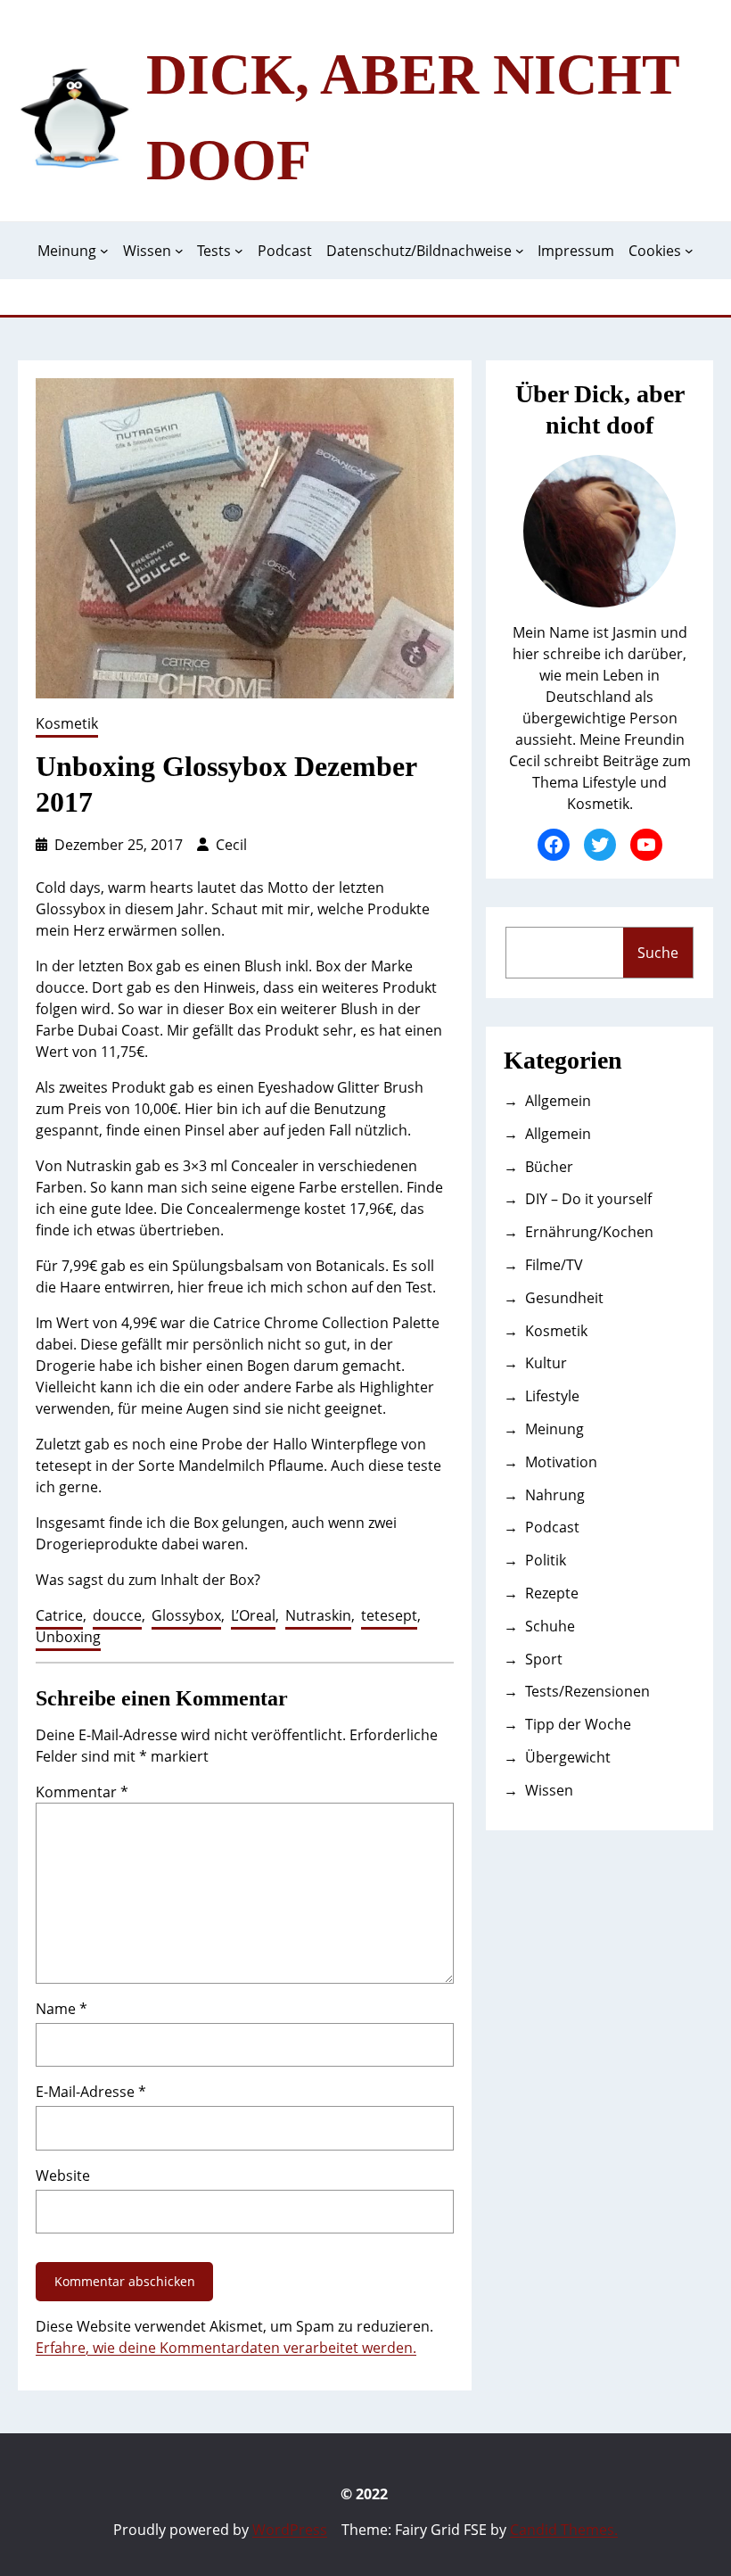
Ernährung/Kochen (589, 1232)
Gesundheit (564, 1298)
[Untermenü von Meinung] (104, 251)
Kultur (546, 1363)
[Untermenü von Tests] (239, 251)
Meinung (554, 1429)
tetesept (389, 1615)
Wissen (549, 1790)
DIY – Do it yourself (588, 1199)
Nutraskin (318, 1615)
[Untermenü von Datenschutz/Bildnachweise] (520, 251)
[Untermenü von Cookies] (689, 251)
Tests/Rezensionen (587, 1691)
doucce (117, 1615)
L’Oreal (253, 1615)
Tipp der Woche (578, 1724)
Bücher (549, 1167)
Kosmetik (67, 723)
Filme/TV (554, 1265)
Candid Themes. (564, 2530)
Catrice (59, 1615)
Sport (544, 1659)
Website (63, 2176)
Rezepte (552, 1593)
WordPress (290, 2530)
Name (62, 2009)
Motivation (561, 1462)
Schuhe (550, 1626)
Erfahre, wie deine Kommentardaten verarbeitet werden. (226, 2348)
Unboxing (68, 1637)
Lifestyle (552, 1396)
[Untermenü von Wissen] (179, 251)
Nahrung (555, 1495)
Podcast (552, 1527)
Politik (546, 1560)
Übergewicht (568, 1757)
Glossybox (186, 1615)
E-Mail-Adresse (91, 2092)
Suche (658, 953)
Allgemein (558, 1101)
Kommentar (82, 1792)
